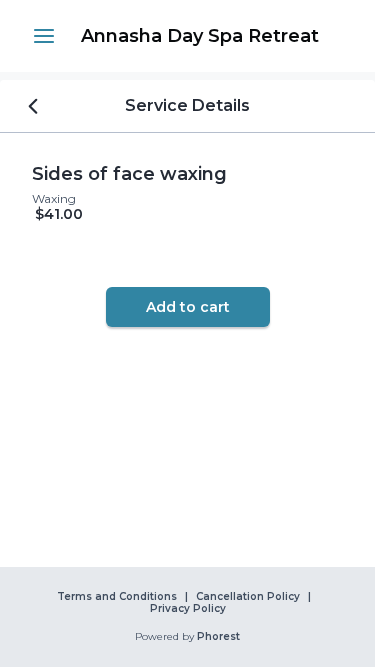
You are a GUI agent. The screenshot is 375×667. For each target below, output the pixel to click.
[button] (44, 36)
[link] (199, 36)
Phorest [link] (218, 637)
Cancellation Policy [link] (248, 597)
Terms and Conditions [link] (117, 597)
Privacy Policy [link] (188, 609)
